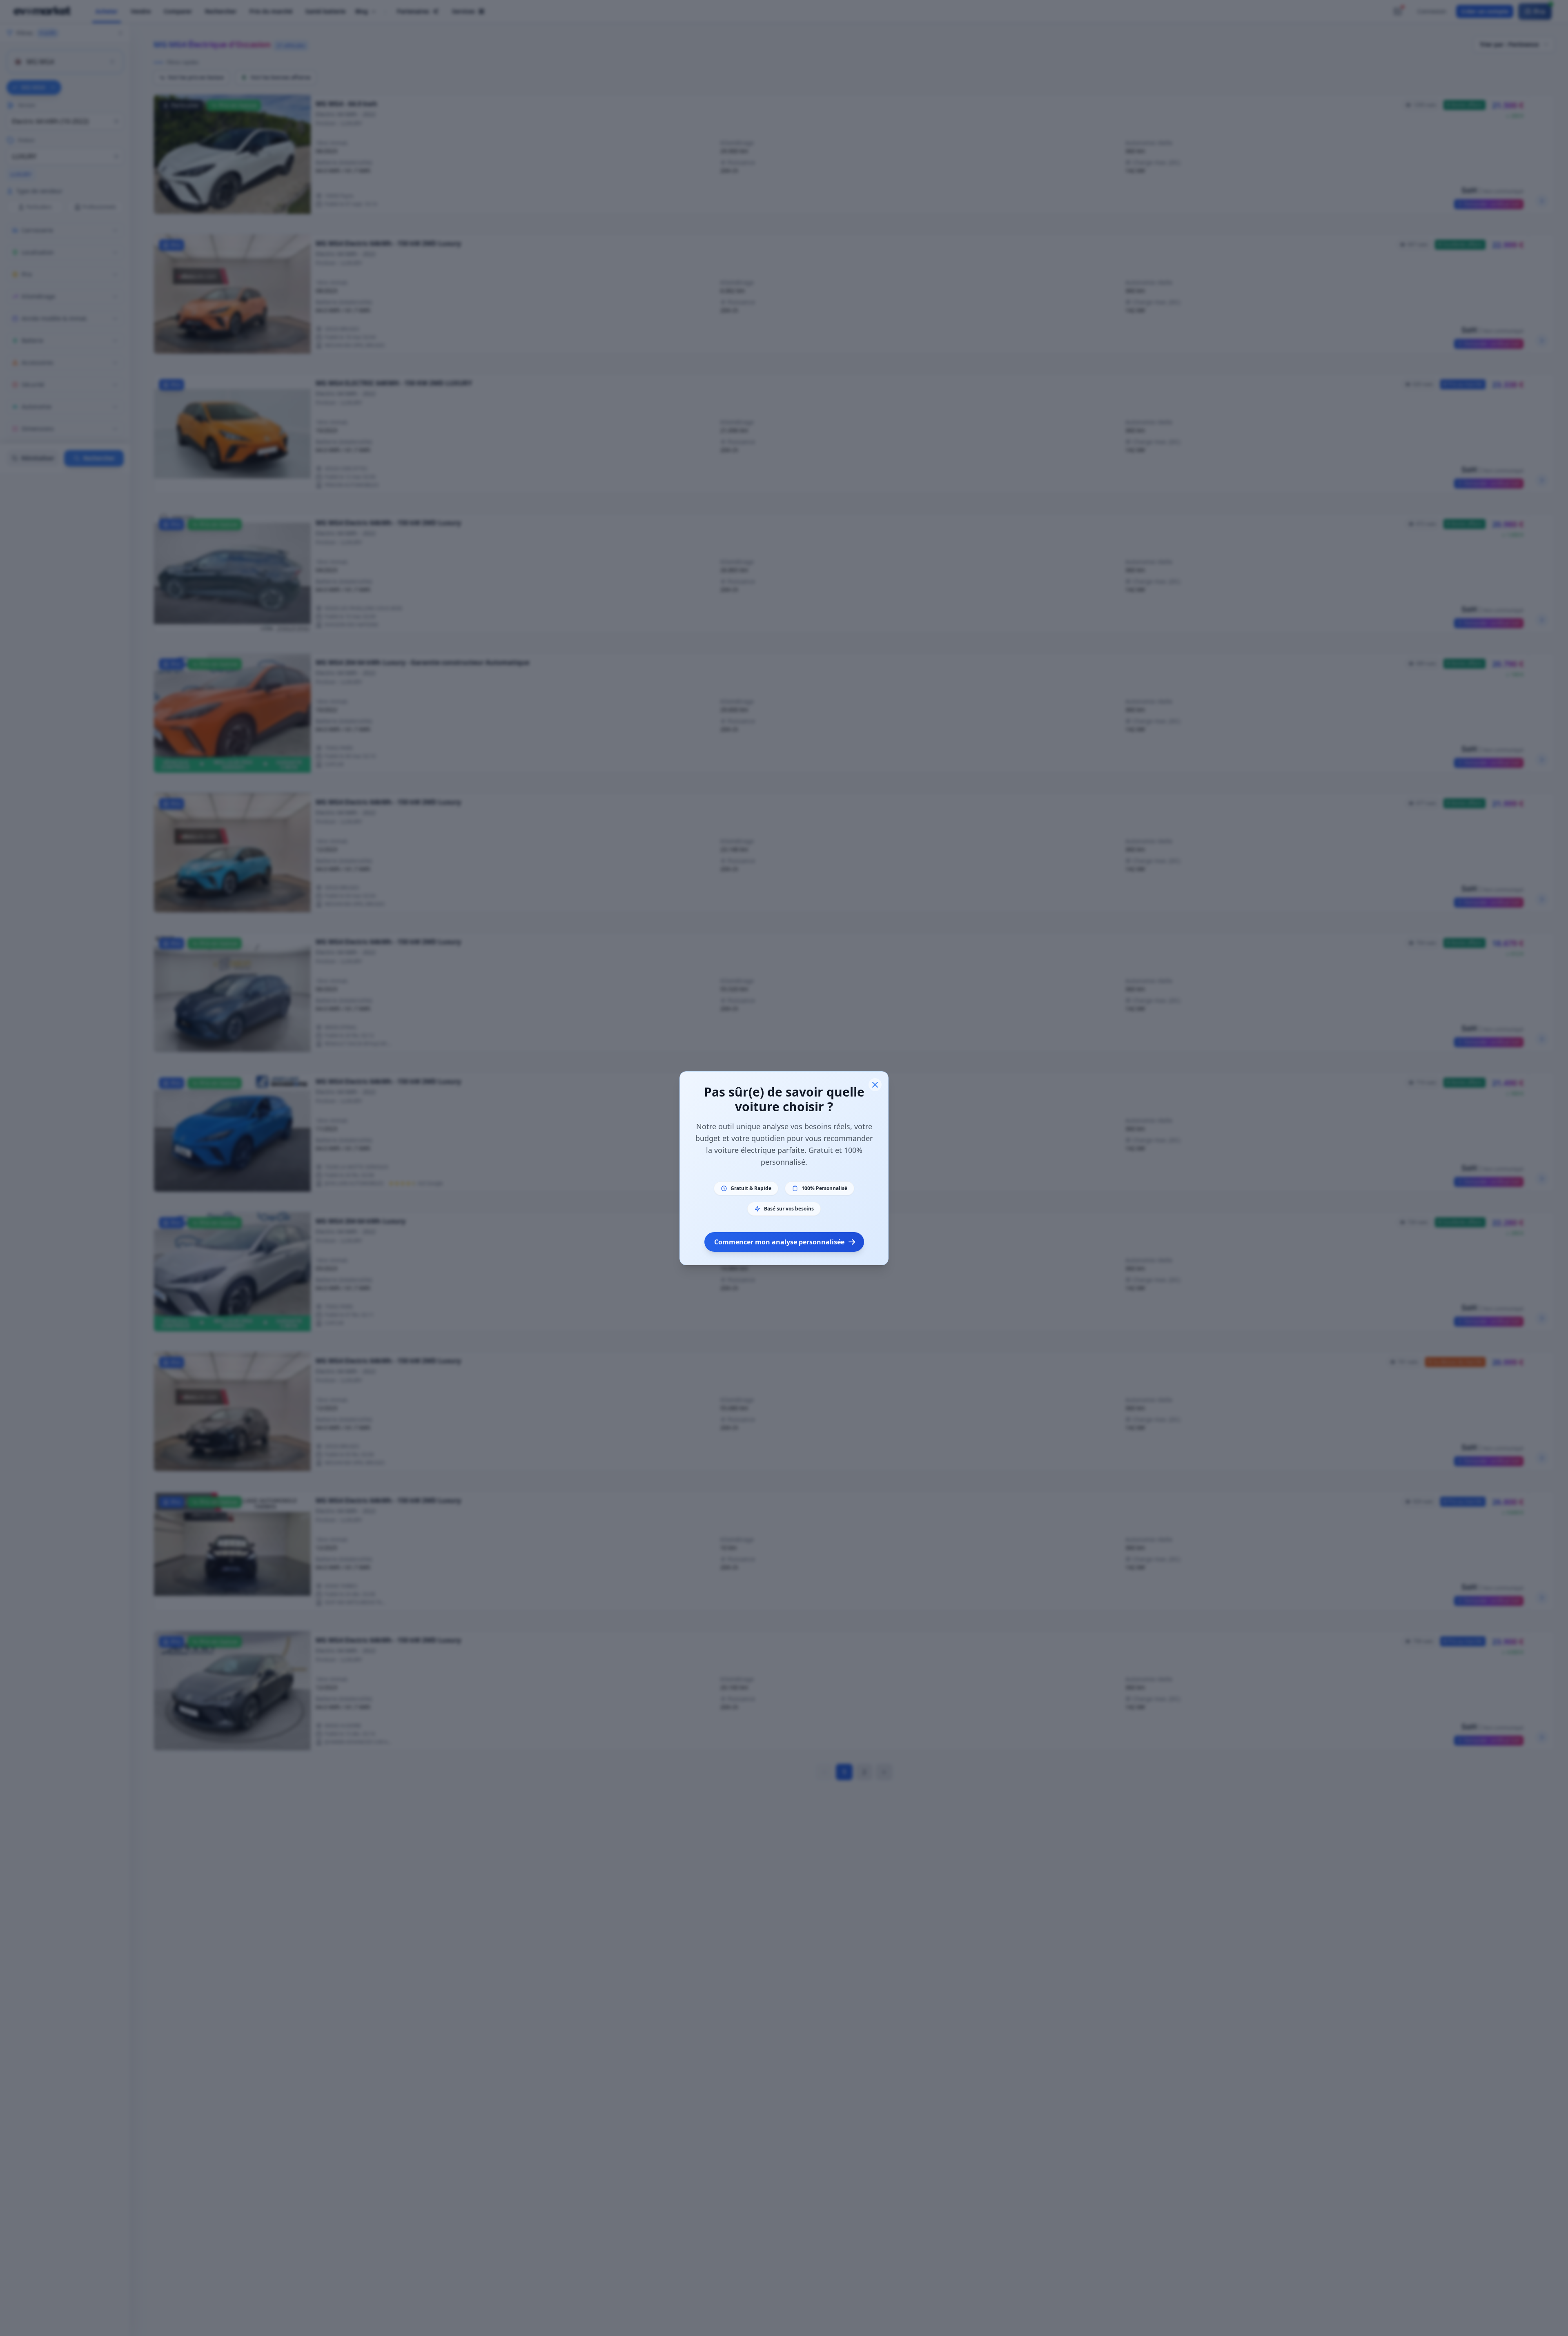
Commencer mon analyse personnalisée (779, 1242)
